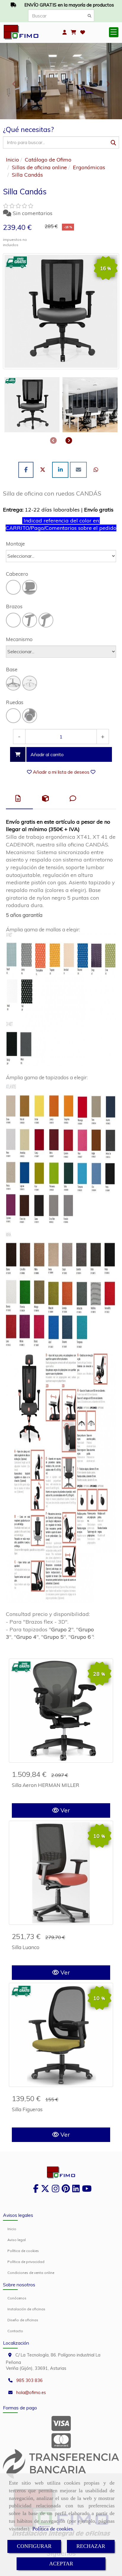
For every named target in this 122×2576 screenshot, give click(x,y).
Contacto (15, 2331)
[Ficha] (61, 1711)
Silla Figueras (27, 2109)
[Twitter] (45, 2190)
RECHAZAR (91, 2546)
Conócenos (17, 2298)
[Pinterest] (66, 2190)
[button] (65, 32)
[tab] (19, 799)
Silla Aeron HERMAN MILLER (46, 1785)
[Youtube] (87, 2190)
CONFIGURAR (34, 2546)
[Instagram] (56, 2190)
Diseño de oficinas (23, 2320)
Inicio (12, 2229)
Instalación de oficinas (26, 2309)
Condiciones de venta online (31, 2273)
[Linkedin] (76, 2190)
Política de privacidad (26, 2262)
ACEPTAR (61, 2564)
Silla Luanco (26, 1947)
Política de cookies (53, 2529)
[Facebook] (36, 2190)
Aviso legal (17, 2240)
